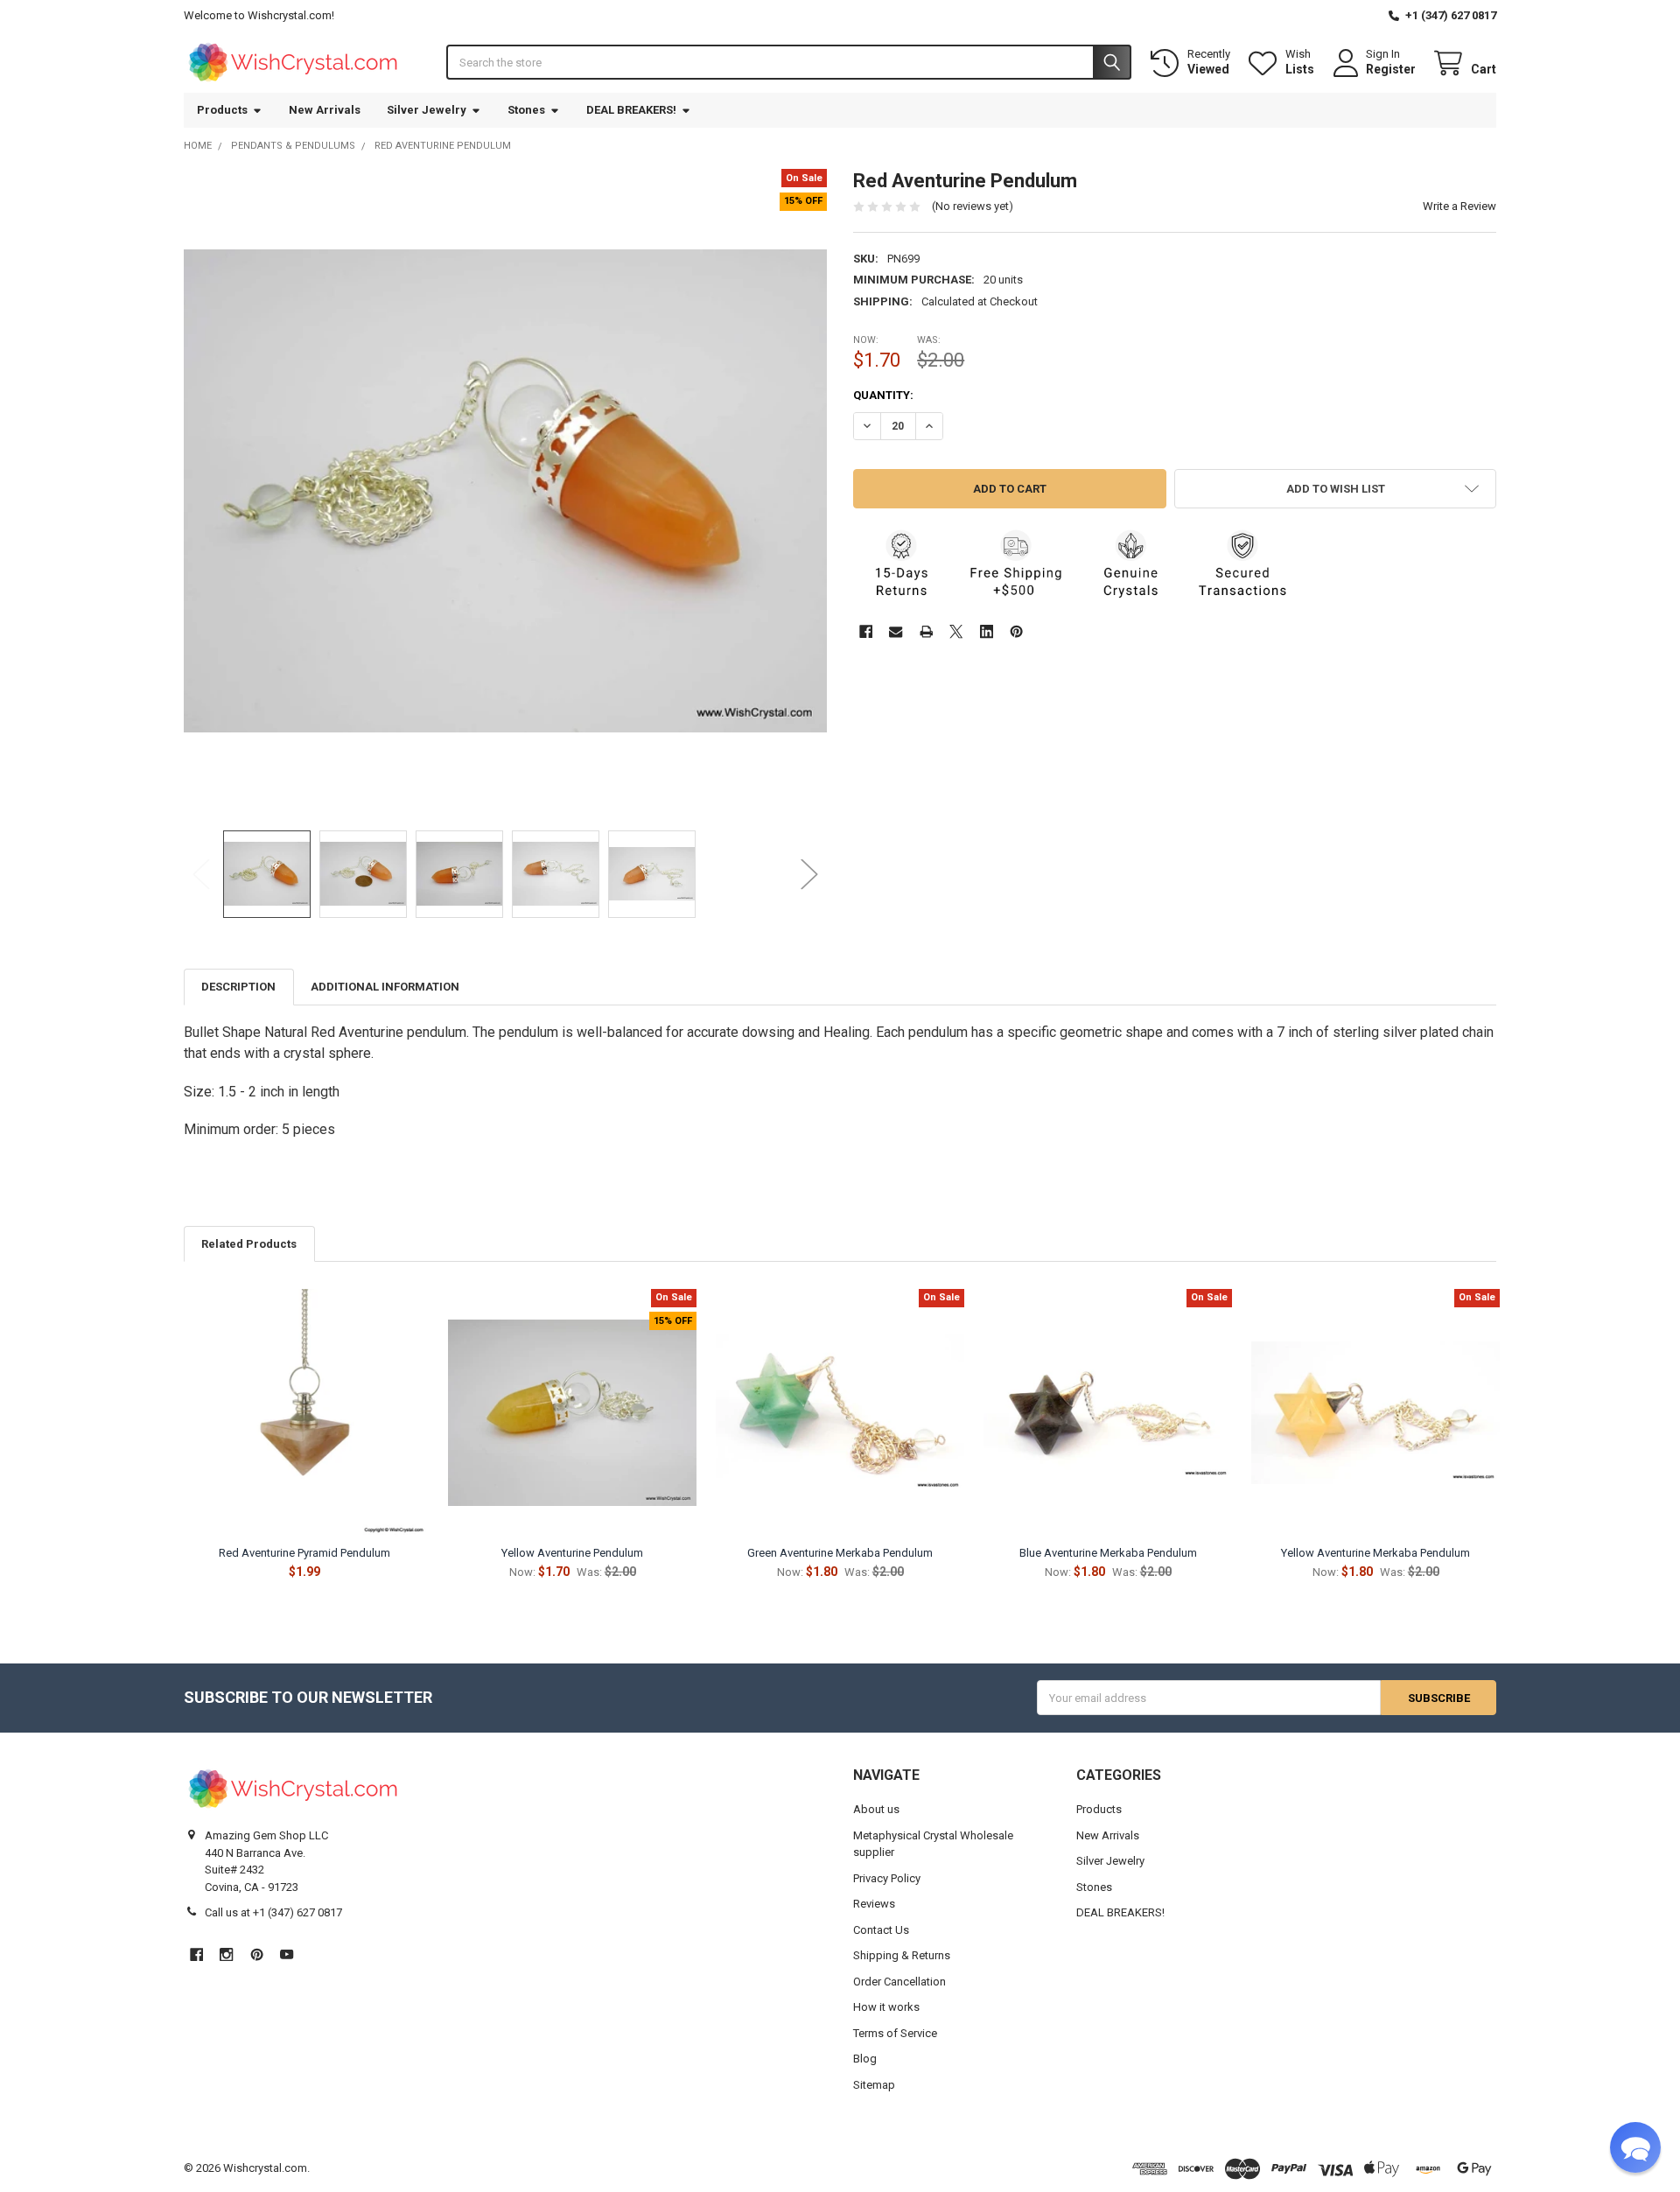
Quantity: (883, 395)
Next (809, 874)
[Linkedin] (987, 631)
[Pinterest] (1016, 631)
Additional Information (385, 987)
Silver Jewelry (427, 110)
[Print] (926, 631)
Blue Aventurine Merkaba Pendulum (1108, 1553)
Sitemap (874, 2085)
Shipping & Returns (902, 1955)
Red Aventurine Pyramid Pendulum (304, 1553)
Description (238, 987)
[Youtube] (287, 1954)
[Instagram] (226, 1954)
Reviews (874, 1904)
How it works (886, 2007)
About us (876, 1809)
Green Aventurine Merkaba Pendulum (840, 1553)
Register (1391, 69)
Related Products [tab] (249, 1244)
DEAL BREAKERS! (631, 110)
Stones (526, 110)
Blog (865, 2059)
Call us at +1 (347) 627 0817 (273, 1912)
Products (222, 110)
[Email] (896, 631)
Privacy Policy (887, 1878)
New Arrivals (325, 110)
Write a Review (1459, 206)
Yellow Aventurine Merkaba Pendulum (1375, 1553)
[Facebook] (866, 631)
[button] (1335, 489)
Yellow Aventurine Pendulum (572, 1553)
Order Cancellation (899, 1982)
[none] (506, 491)
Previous (201, 874)
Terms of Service (895, 2033)
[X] (956, 631)
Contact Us (881, 1930)
